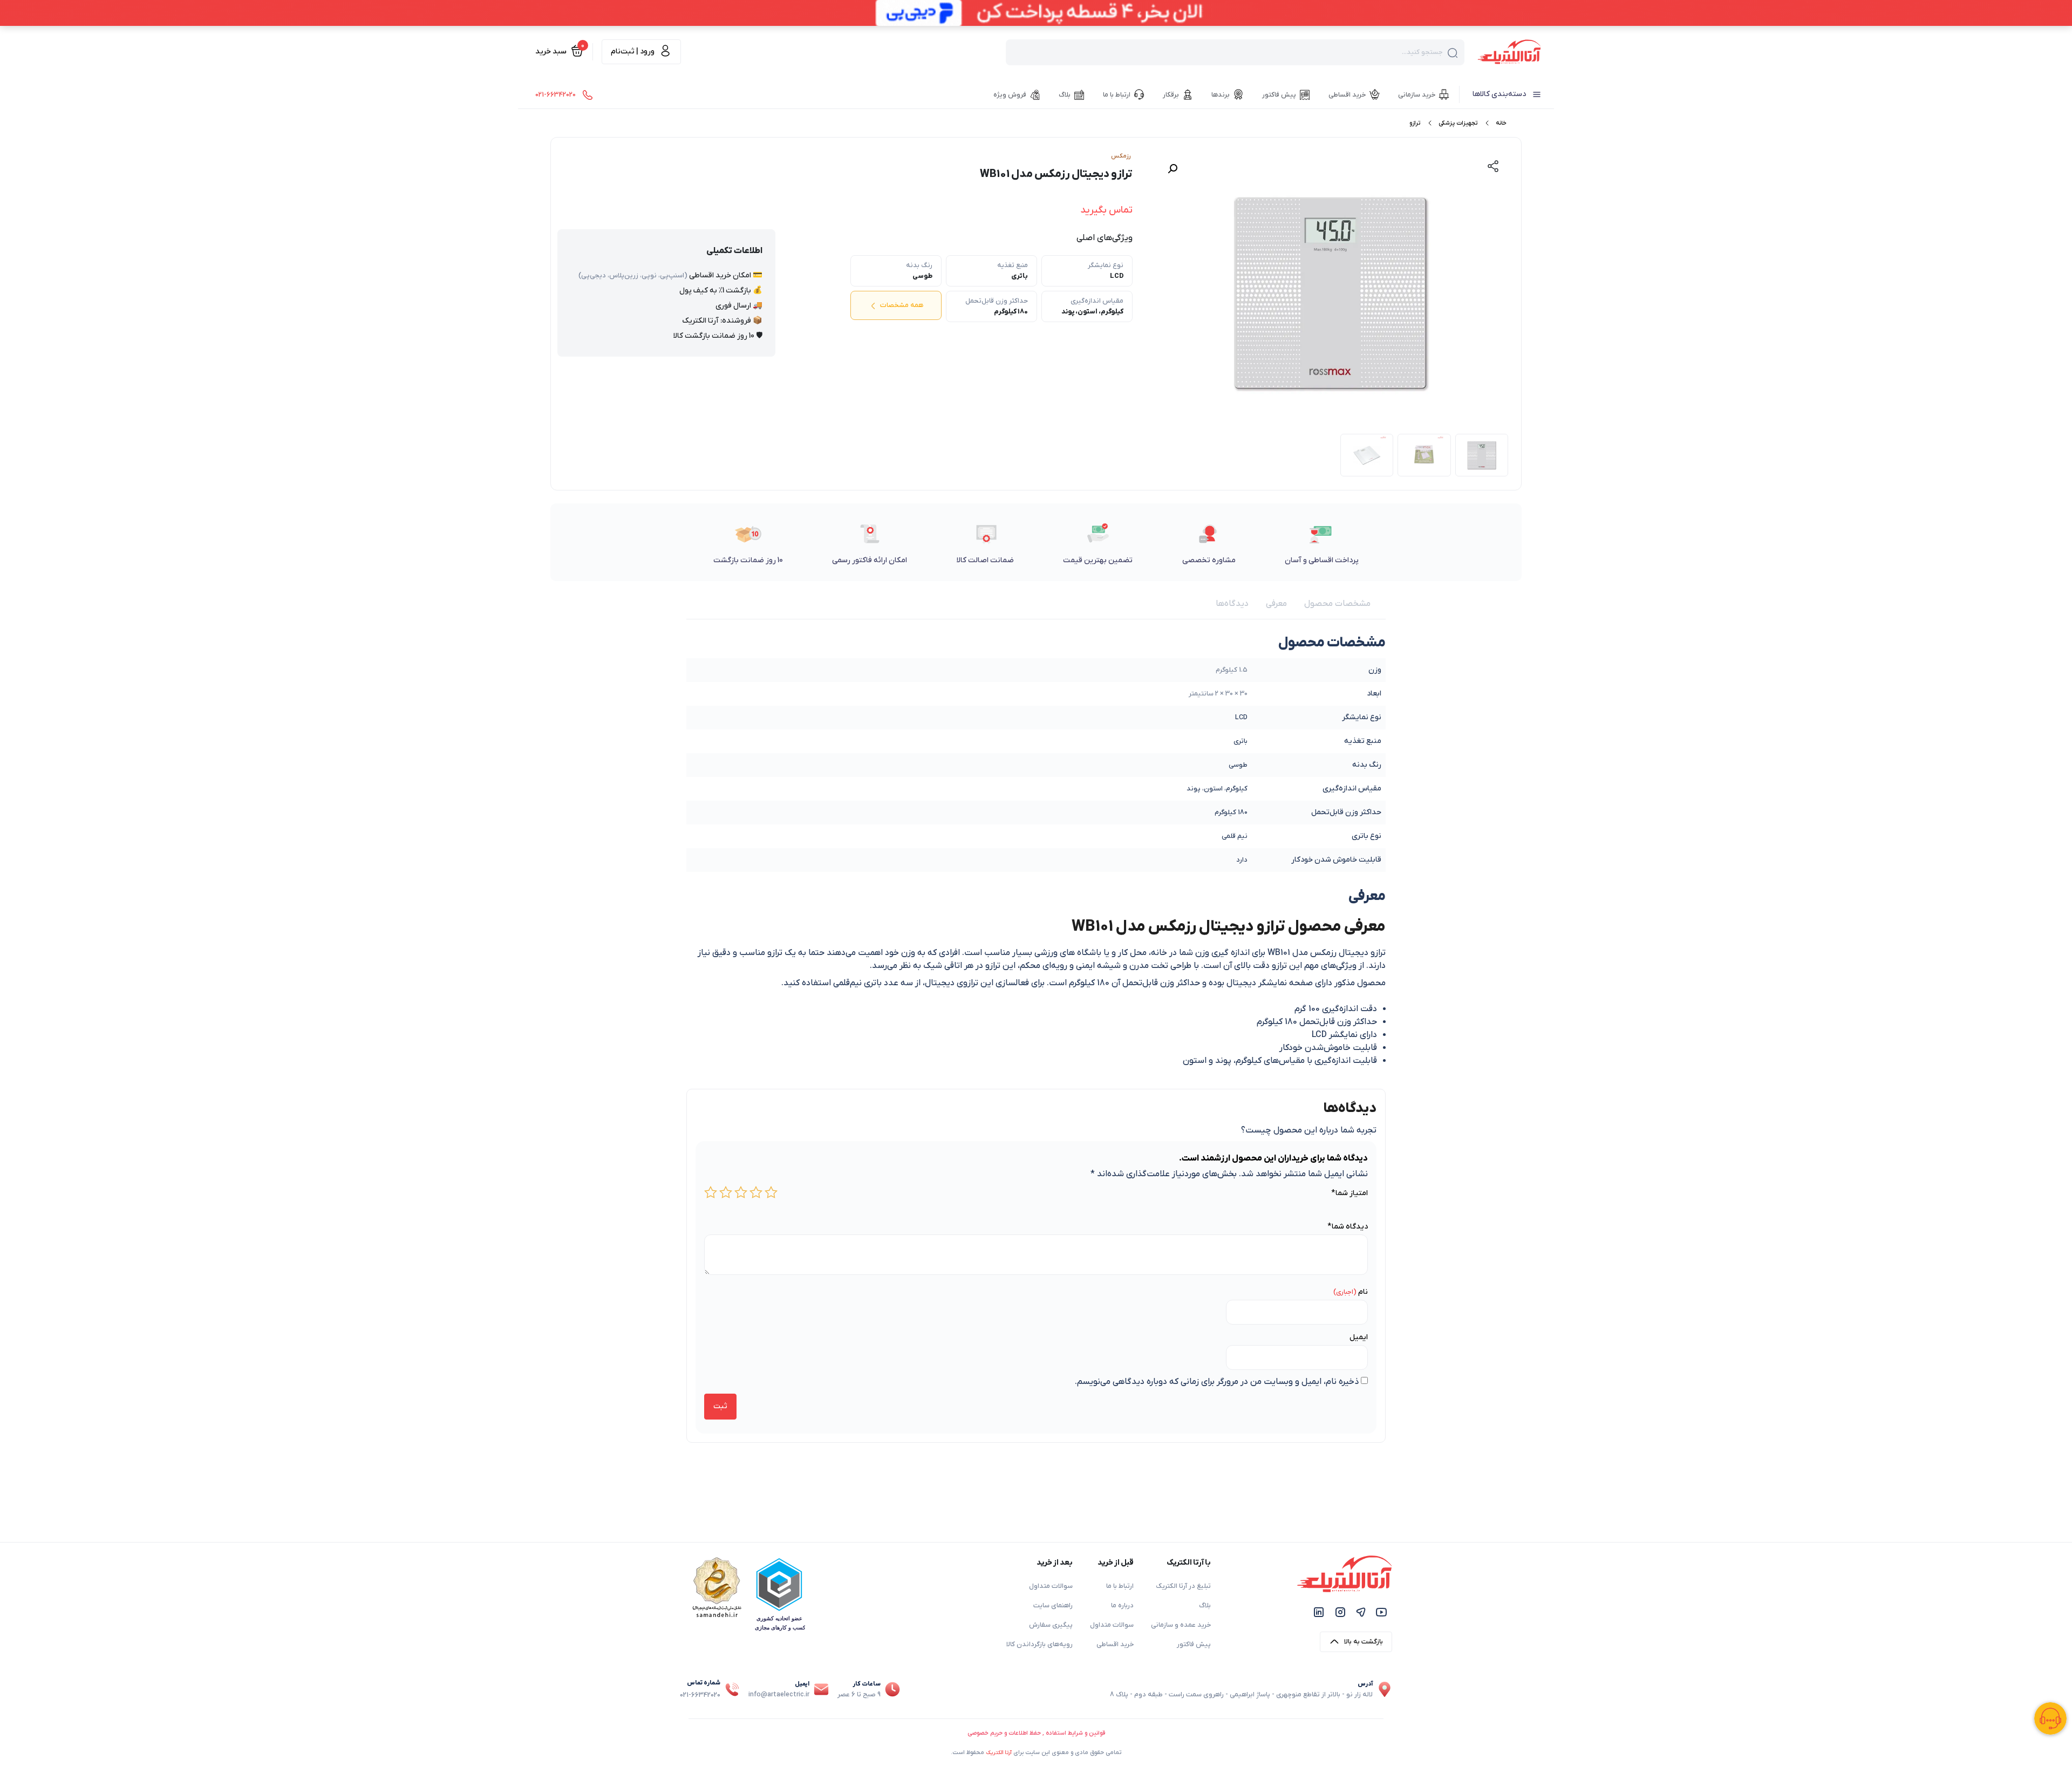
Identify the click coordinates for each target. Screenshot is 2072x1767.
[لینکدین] (1319, 1612)
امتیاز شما (1349, 1193)
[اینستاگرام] (1340, 1612)
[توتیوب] (1381, 1612)
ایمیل (1359, 1337)
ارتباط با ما (1120, 1586)
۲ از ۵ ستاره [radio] (756, 1192)
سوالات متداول (1112, 1625)
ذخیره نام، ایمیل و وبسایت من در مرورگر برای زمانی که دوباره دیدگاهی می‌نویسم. (1217, 1382)
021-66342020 (700, 1695)
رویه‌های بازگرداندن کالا (1040, 1645)
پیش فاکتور (1194, 1645)
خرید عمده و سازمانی (1181, 1625)
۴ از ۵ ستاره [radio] (726, 1192)
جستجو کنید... (1422, 52)
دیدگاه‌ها (1232, 604)
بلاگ (1205, 1606)
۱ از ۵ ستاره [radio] (771, 1192)
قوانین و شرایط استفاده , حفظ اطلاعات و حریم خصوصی (1036, 1733)
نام (1363, 1292)
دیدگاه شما (1348, 1227)
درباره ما (1122, 1606)
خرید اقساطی (1115, 1645)
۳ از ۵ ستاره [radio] (741, 1192)
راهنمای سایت (1053, 1606)
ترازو (1415, 123)
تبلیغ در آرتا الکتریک (1183, 1586)
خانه (1501, 123)
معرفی (1276, 604)
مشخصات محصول (1337, 604)
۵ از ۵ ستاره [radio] (711, 1192)
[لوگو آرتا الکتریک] (1509, 51)
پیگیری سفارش (1051, 1625)
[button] (1173, 169)
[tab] (1337, 604)
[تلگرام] (1361, 1612)
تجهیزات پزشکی (1458, 123)
